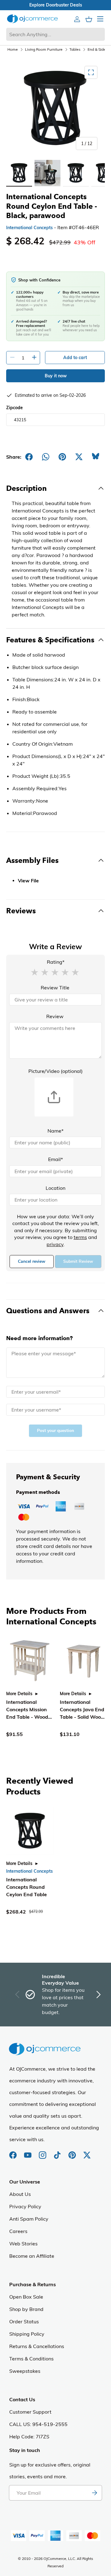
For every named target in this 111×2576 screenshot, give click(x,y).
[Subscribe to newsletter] (94, 2493)
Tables (75, 49)
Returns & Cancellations (37, 2346)
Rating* (56, 962)
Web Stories (23, 2244)
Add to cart (75, 358)
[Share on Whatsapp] (46, 457)
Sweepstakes (25, 2371)
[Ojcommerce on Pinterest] (73, 2152)
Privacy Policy (25, 2206)
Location (55, 1188)
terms (80, 1237)
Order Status (24, 2321)
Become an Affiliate (32, 2256)
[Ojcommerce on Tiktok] (58, 2152)
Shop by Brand (26, 2309)
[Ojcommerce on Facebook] (14, 2152)
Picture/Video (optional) (55, 1071)
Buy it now (56, 376)
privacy (55, 1244)
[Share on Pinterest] (62, 457)
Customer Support (30, 2412)
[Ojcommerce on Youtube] (28, 2152)
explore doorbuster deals (56, 5)
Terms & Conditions (31, 2359)
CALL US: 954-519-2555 (38, 2424)
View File (28, 881)
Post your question (55, 1431)
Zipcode (14, 408)
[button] (35, 972)
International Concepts (29, 228)
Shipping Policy (27, 2334)
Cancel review (32, 1261)
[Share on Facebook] (29, 457)
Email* (55, 1159)
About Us (20, 2194)
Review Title (55, 988)
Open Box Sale (26, 2297)
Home (13, 49)
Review (55, 1016)
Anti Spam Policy (29, 2219)
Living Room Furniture (44, 49)
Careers (18, 2231)
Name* (55, 1131)
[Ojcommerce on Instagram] (43, 2152)
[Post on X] (79, 457)
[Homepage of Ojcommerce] (32, 19)
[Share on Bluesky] (96, 457)
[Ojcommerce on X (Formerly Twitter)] (87, 2152)
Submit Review (78, 1261)
